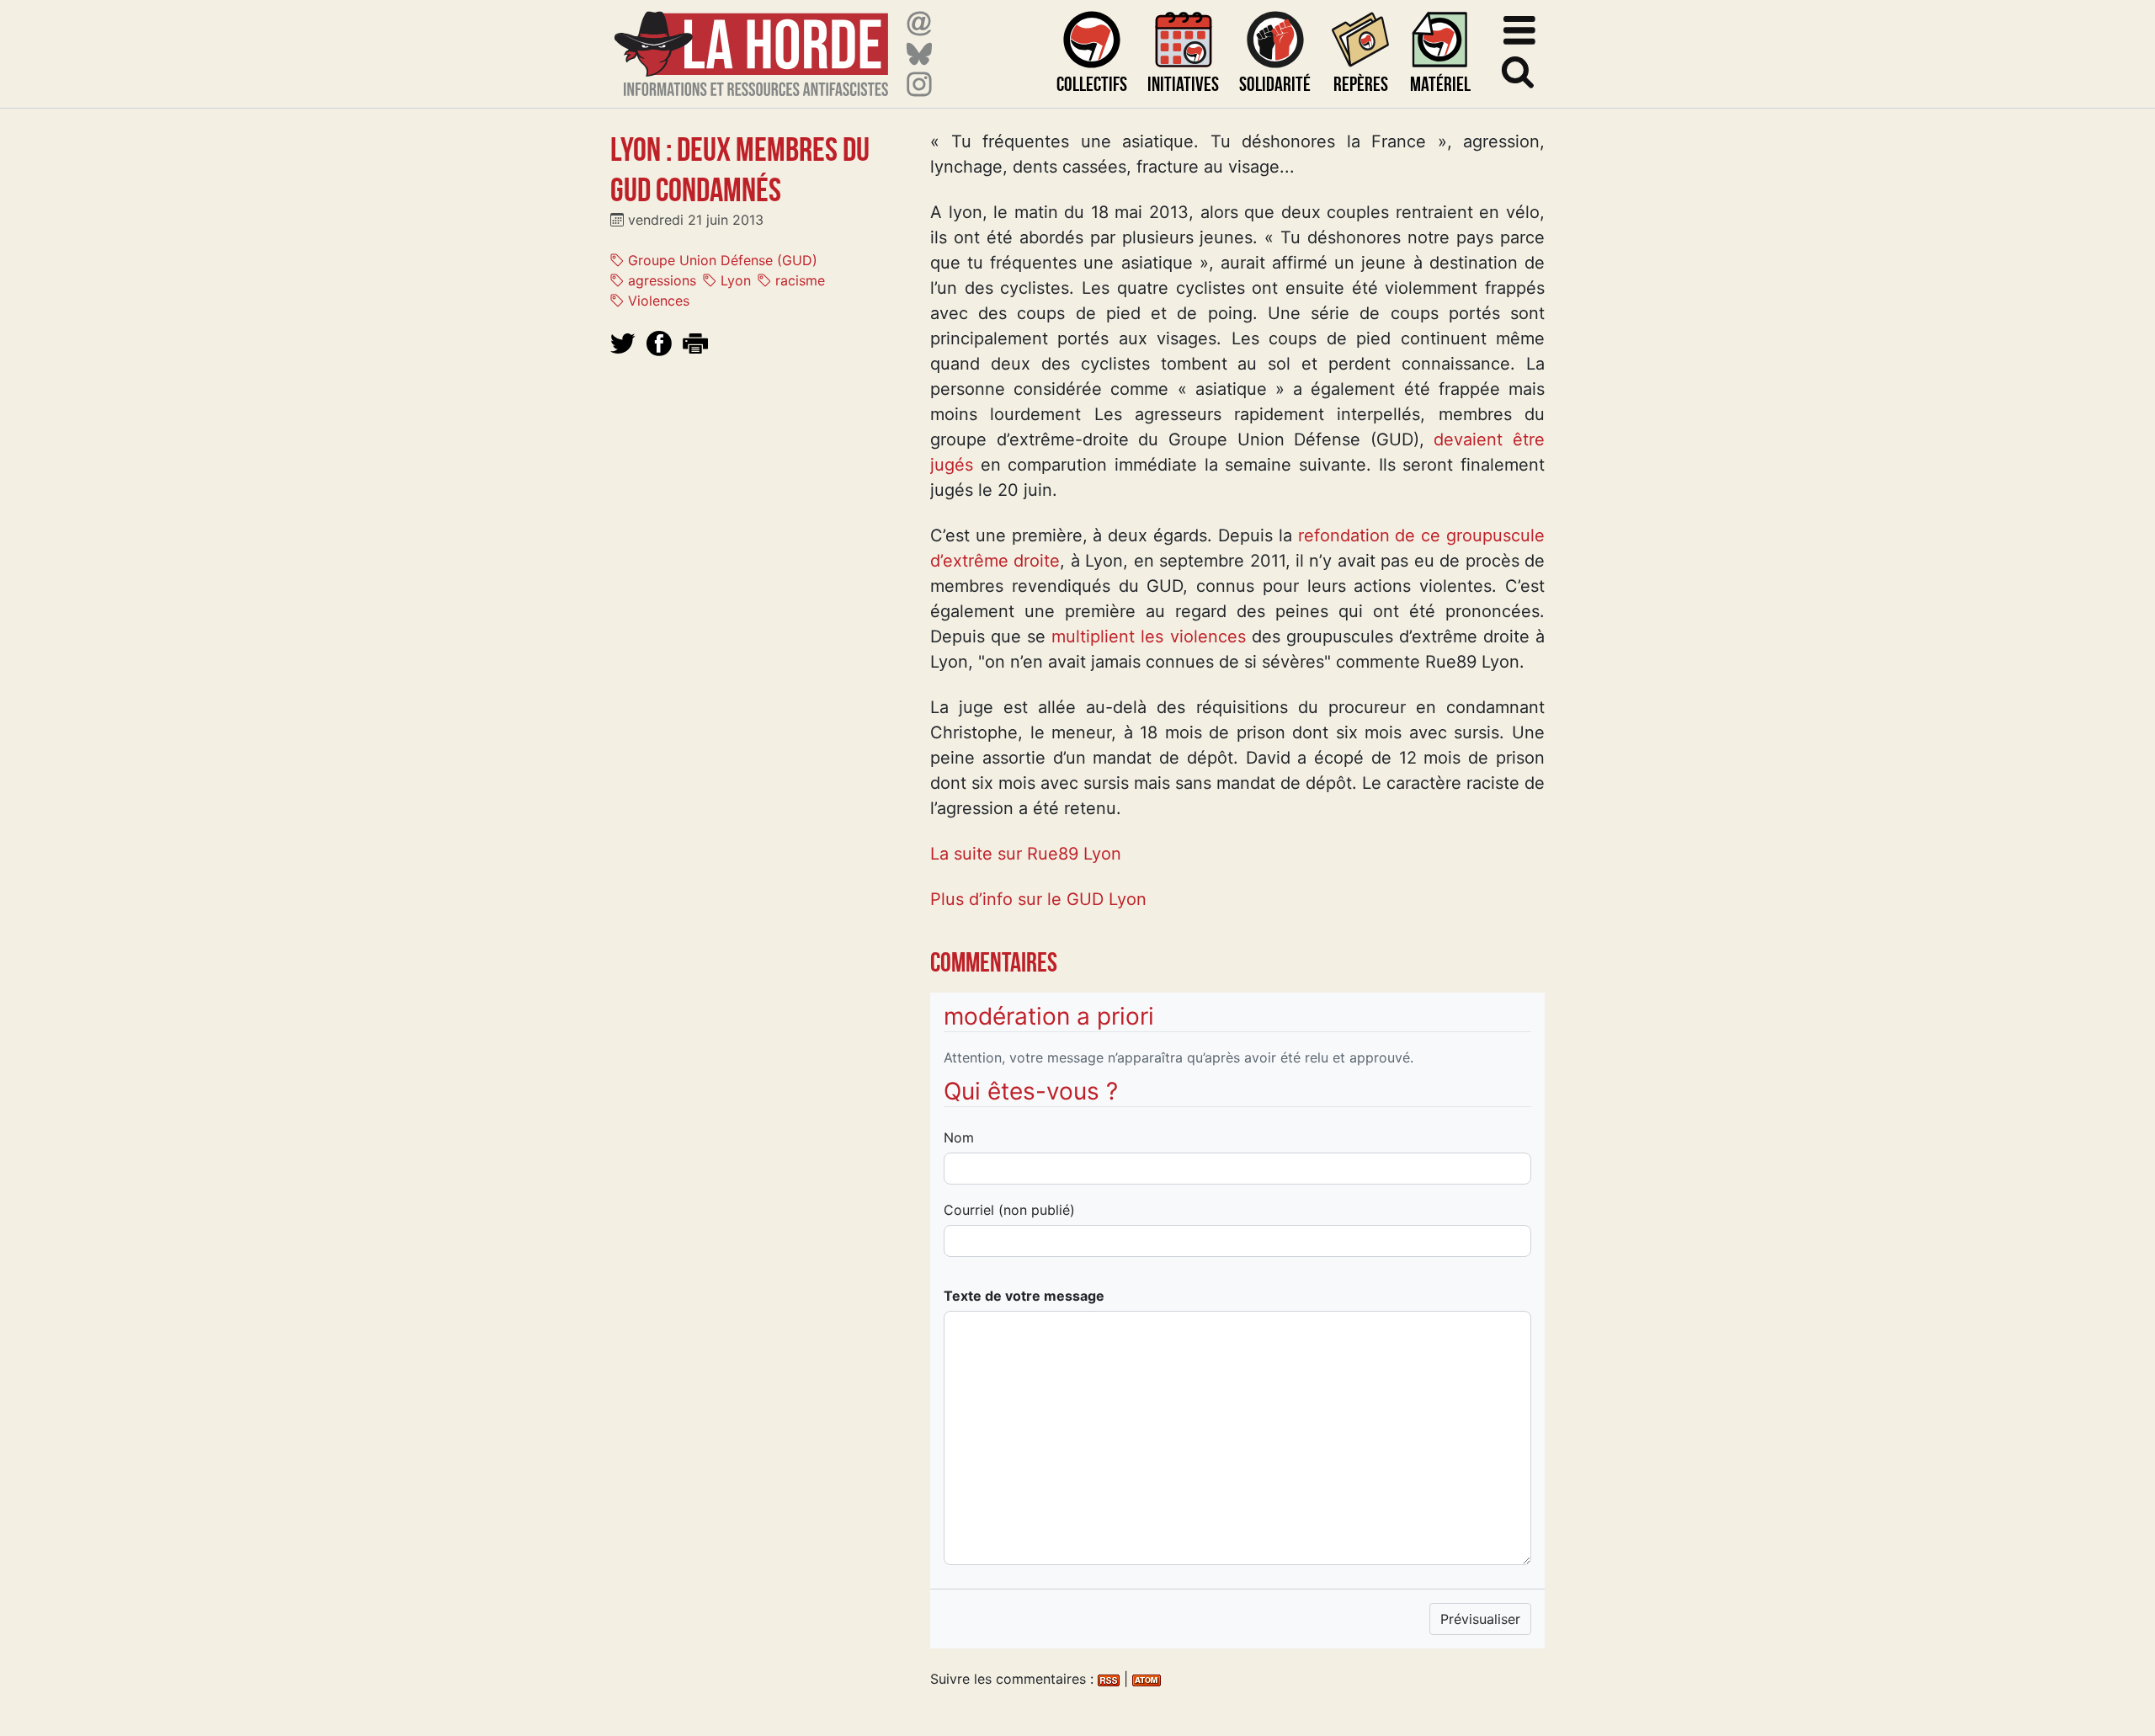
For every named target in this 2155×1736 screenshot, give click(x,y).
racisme (798, 280)
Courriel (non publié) (1009, 1210)
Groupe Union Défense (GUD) (721, 260)
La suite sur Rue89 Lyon (1026, 854)
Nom (959, 1137)
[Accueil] (751, 43)
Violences (657, 301)
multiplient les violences (1148, 636)
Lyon (734, 280)
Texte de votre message (1024, 1296)
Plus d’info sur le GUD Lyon (1038, 899)
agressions (660, 280)
